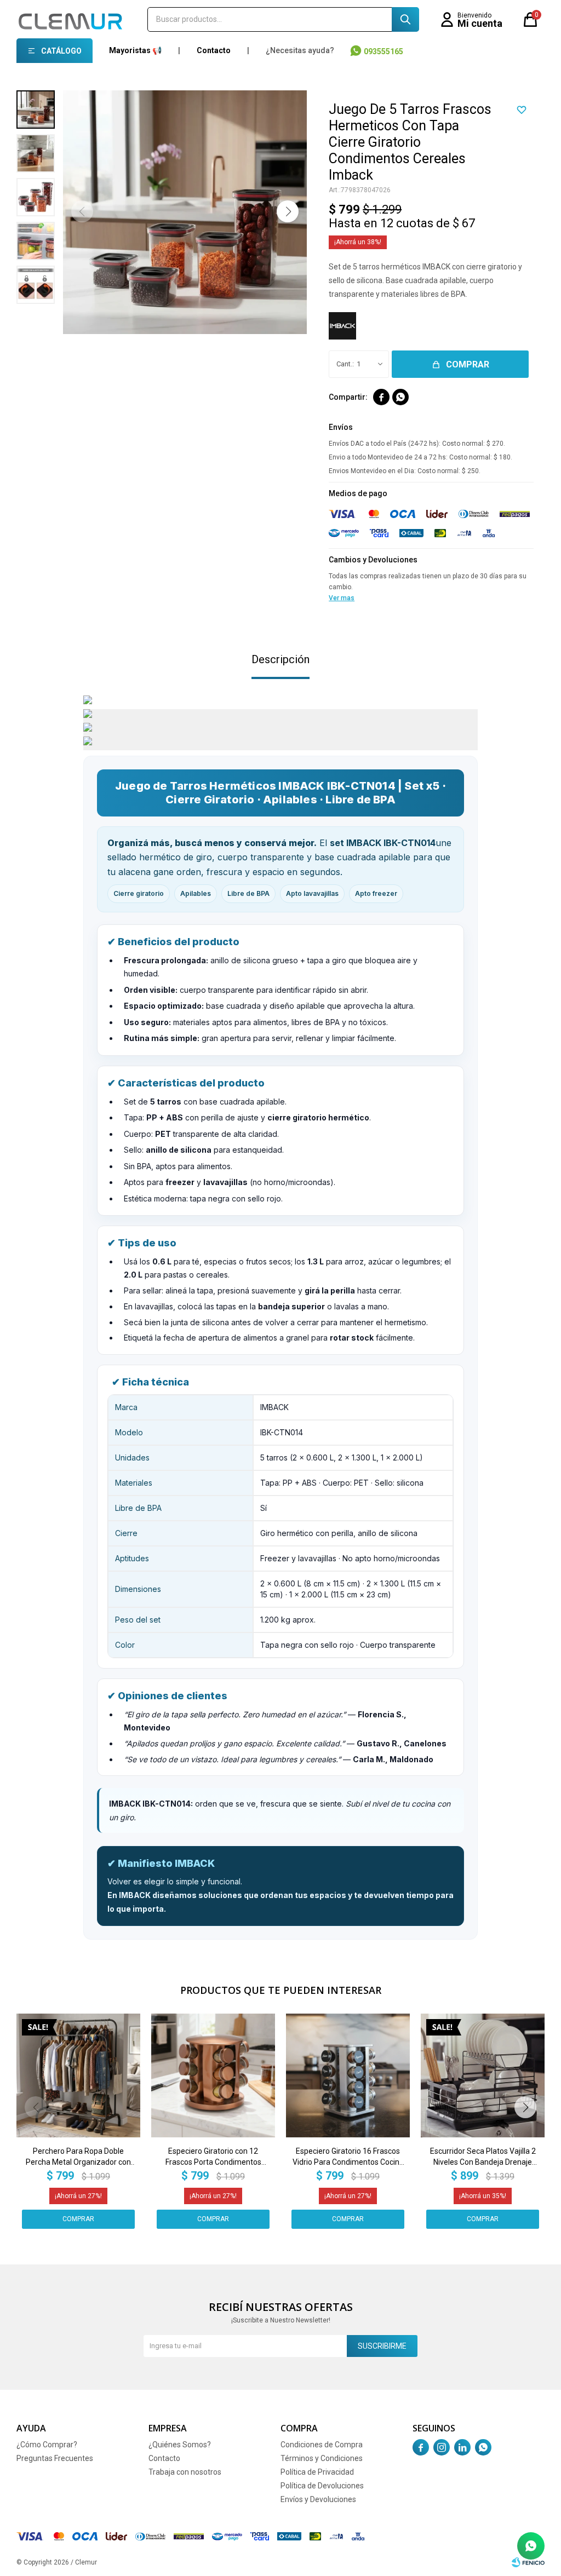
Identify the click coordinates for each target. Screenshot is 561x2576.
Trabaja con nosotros (185, 2472)
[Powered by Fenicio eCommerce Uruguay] (528, 2562)
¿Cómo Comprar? (47, 2445)
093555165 (383, 51)
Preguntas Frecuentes (55, 2458)
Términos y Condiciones (322, 2458)
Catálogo (61, 51)
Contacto (214, 50)
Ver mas (342, 598)
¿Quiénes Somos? (180, 2445)
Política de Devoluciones (322, 2486)
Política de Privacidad (317, 2472)
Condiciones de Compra (322, 2445)
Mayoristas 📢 (135, 50)
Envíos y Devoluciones (318, 2499)
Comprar (468, 364)
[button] (405, 19)
